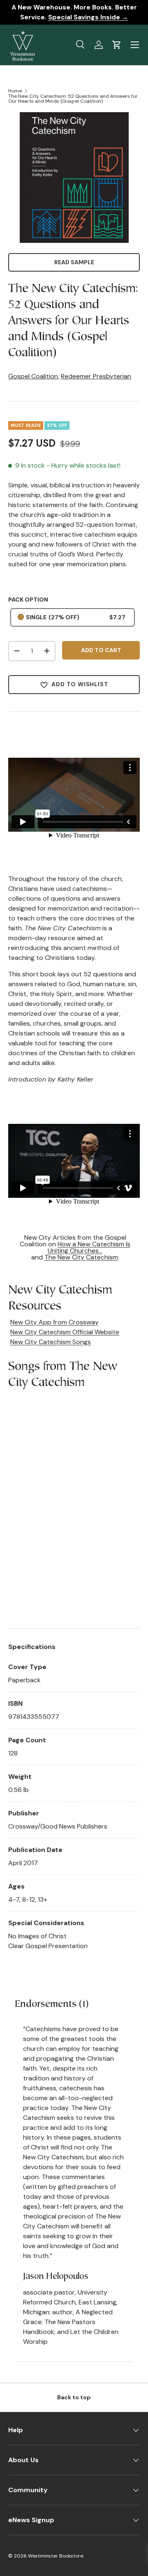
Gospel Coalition (33, 376)
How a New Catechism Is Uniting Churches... (89, 1247)
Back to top (74, 2397)
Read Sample (74, 262)
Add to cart (101, 650)
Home (15, 91)
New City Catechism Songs (51, 1342)
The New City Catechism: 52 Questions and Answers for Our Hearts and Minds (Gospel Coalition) (73, 99)
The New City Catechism (81, 1257)
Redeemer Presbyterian (96, 376)
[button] (117, 45)
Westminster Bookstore (55, 2556)
